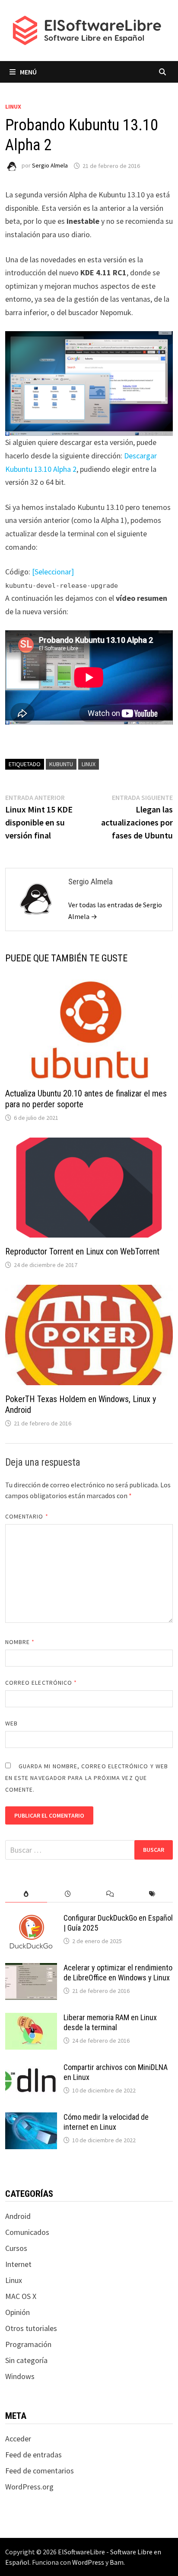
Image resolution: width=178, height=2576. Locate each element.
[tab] (26, 1894)
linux (89, 764)
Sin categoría (26, 2360)
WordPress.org (29, 2487)
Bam (117, 2562)
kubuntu (61, 764)
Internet (18, 2264)
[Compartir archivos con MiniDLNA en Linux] (31, 2068)
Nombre (20, 1642)
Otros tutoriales (31, 2328)
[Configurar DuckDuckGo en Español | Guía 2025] (31, 1919)
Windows (20, 2376)
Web (11, 1723)
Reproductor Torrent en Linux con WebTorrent (82, 1251)
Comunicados (27, 2232)
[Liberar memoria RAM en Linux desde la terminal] (31, 2019)
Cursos (16, 2248)
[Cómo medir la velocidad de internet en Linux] (31, 2118)
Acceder (18, 2439)
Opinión (17, 2312)
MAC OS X (21, 2296)
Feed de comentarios (40, 2471)
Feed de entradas (33, 2455)
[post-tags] (152, 1894)
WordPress (88, 2562)
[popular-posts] (26, 1894)
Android (18, 2216)
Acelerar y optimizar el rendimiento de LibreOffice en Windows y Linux (118, 1973)
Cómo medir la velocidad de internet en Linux (106, 2122)
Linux (13, 106)
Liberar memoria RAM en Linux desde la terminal (110, 2022)
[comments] (110, 1894)
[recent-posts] (68, 1894)
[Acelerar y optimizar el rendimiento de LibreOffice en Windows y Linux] (31, 1969)
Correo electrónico (41, 1683)
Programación (28, 2344)
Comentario (27, 1516)
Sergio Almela (50, 166)
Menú (28, 72)
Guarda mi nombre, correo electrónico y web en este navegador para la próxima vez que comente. (87, 1778)
